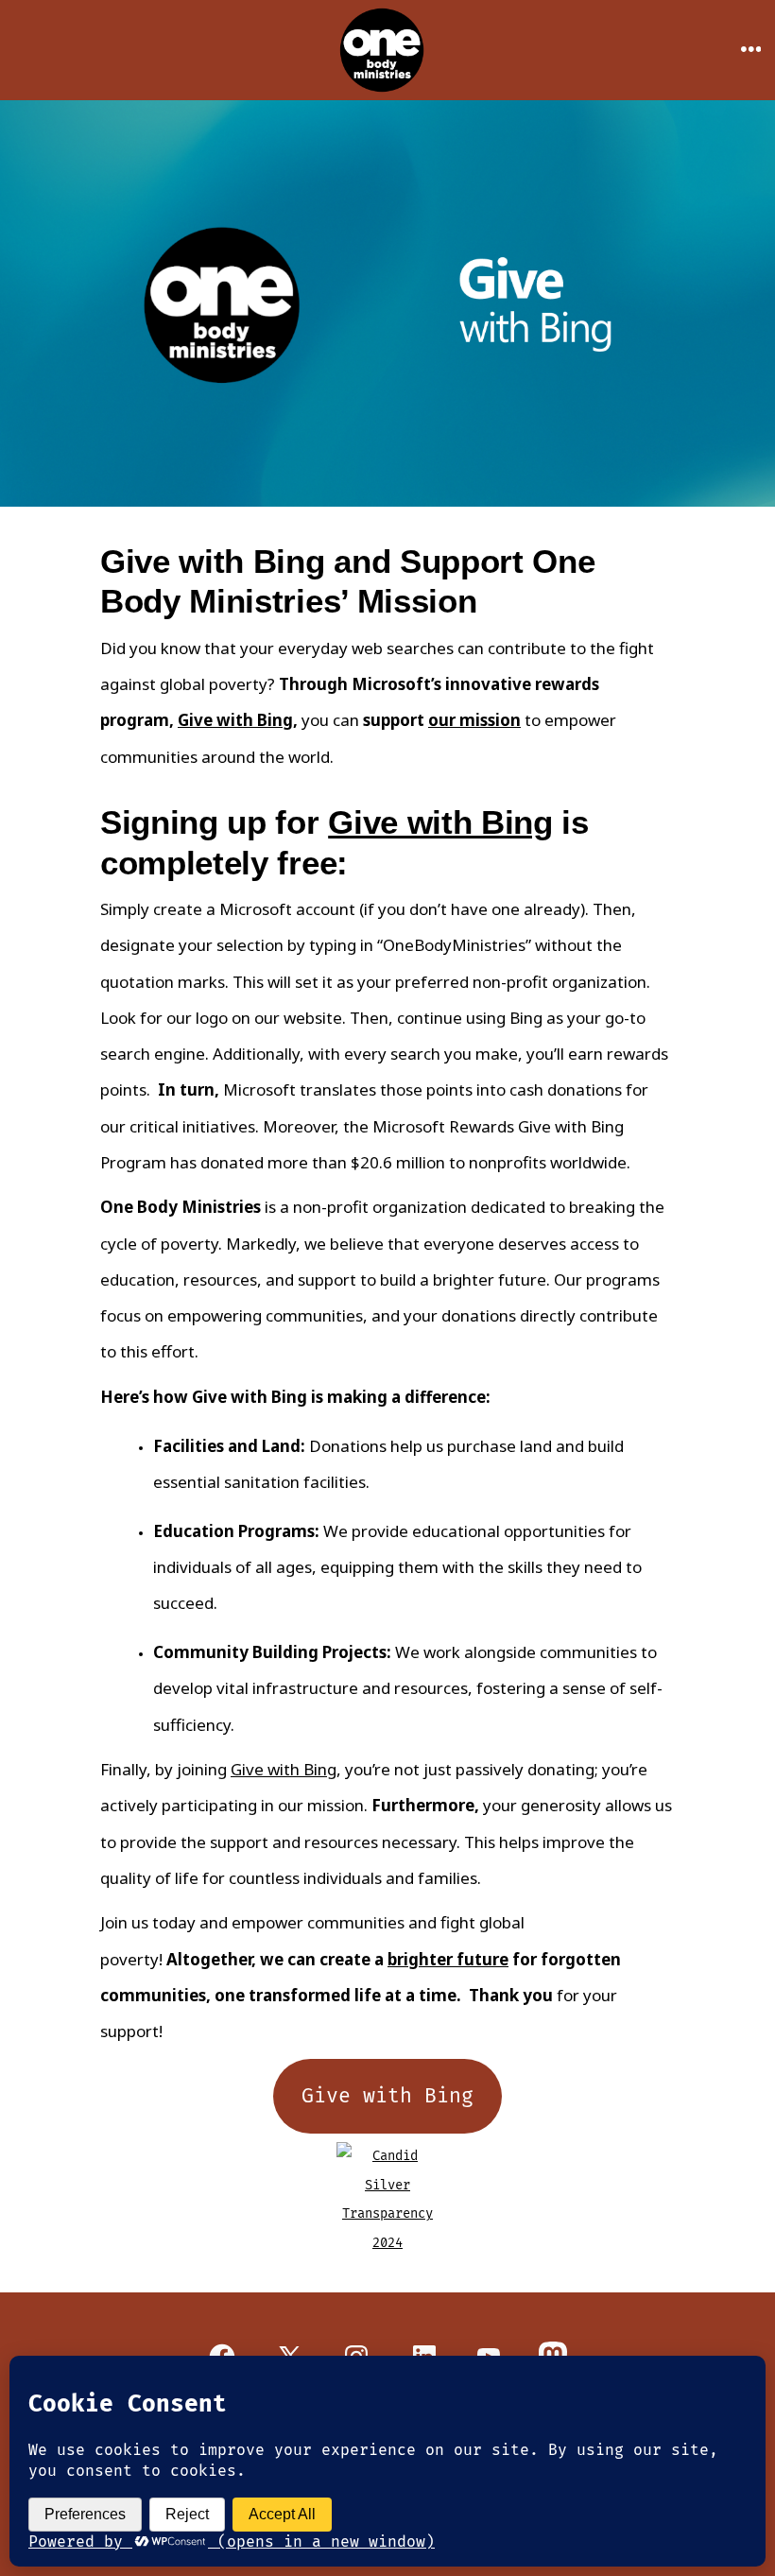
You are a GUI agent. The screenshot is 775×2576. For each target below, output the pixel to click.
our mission (474, 720)
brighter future (448, 1959)
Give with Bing (235, 720)
